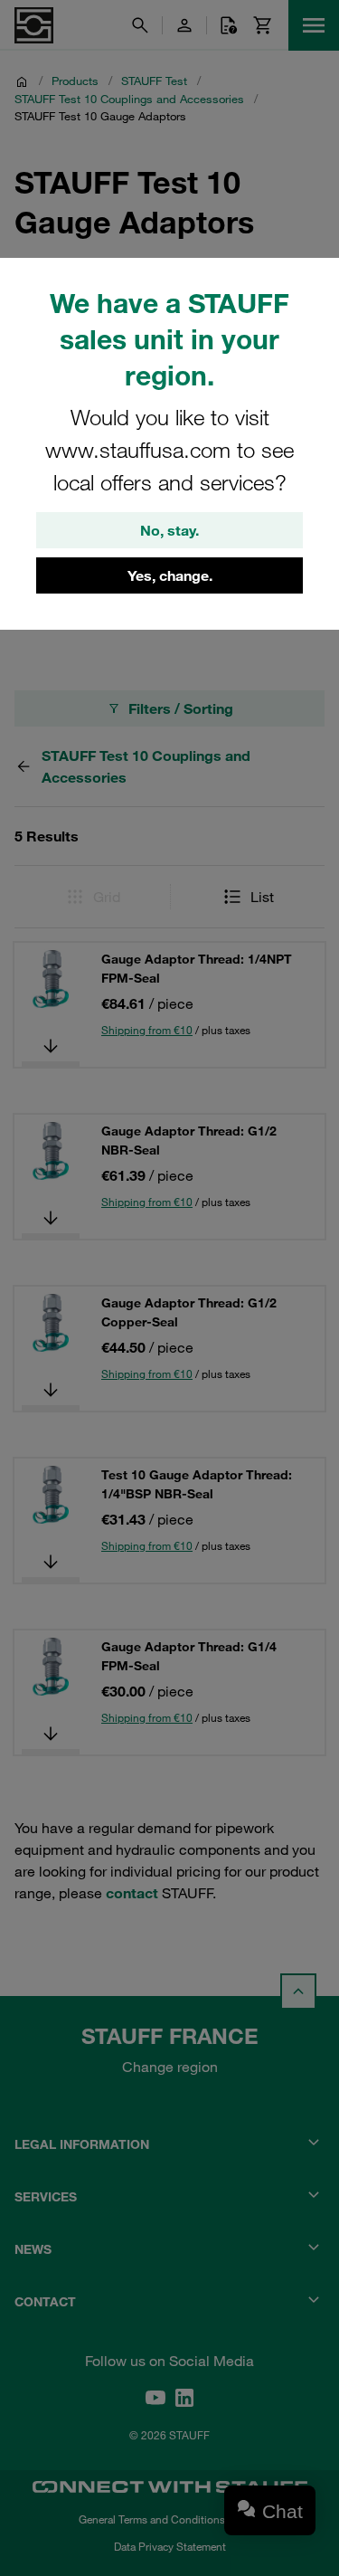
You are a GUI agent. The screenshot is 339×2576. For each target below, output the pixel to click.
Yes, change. (170, 575)
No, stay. (169, 530)
